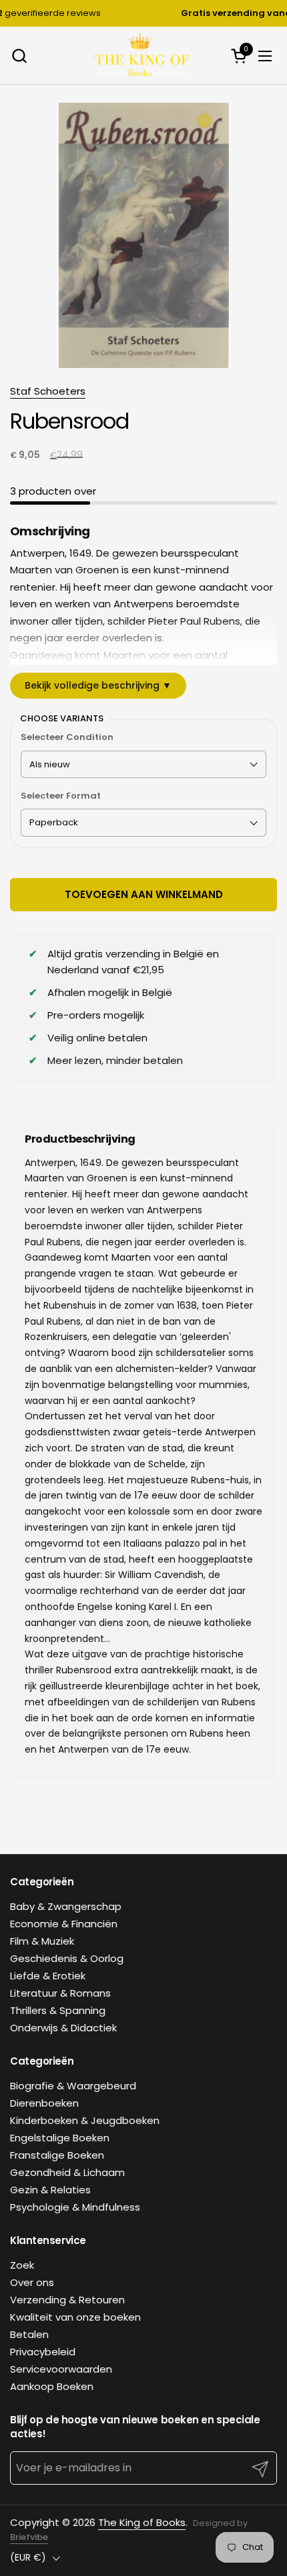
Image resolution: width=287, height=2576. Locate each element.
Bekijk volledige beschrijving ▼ (98, 685)
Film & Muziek (42, 1941)
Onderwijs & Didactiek (63, 2028)
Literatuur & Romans (60, 1993)
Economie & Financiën (64, 1924)
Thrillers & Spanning (58, 2010)
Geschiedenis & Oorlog (67, 1958)
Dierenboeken (44, 2103)
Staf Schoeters (48, 391)
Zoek (22, 2265)
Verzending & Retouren (67, 2300)
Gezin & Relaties (50, 2190)
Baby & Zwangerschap (66, 1906)
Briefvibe (29, 2537)
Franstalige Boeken (57, 2155)
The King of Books (142, 2522)
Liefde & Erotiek (48, 1976)
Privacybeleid (43, 2352)
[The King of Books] (142, 56)
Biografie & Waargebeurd (73, 2086)
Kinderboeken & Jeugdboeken (85, 2120)
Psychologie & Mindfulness (75, 2207)
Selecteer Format (61, 796)
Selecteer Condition (67, 737)
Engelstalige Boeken (60, 2138)
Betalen (29, 2334)
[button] (19, 56)
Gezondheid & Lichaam (67, 2172)
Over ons (32, 2282)
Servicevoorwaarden (61, 2369)
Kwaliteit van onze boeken (75, 2317)
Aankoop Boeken (52, 2386)
